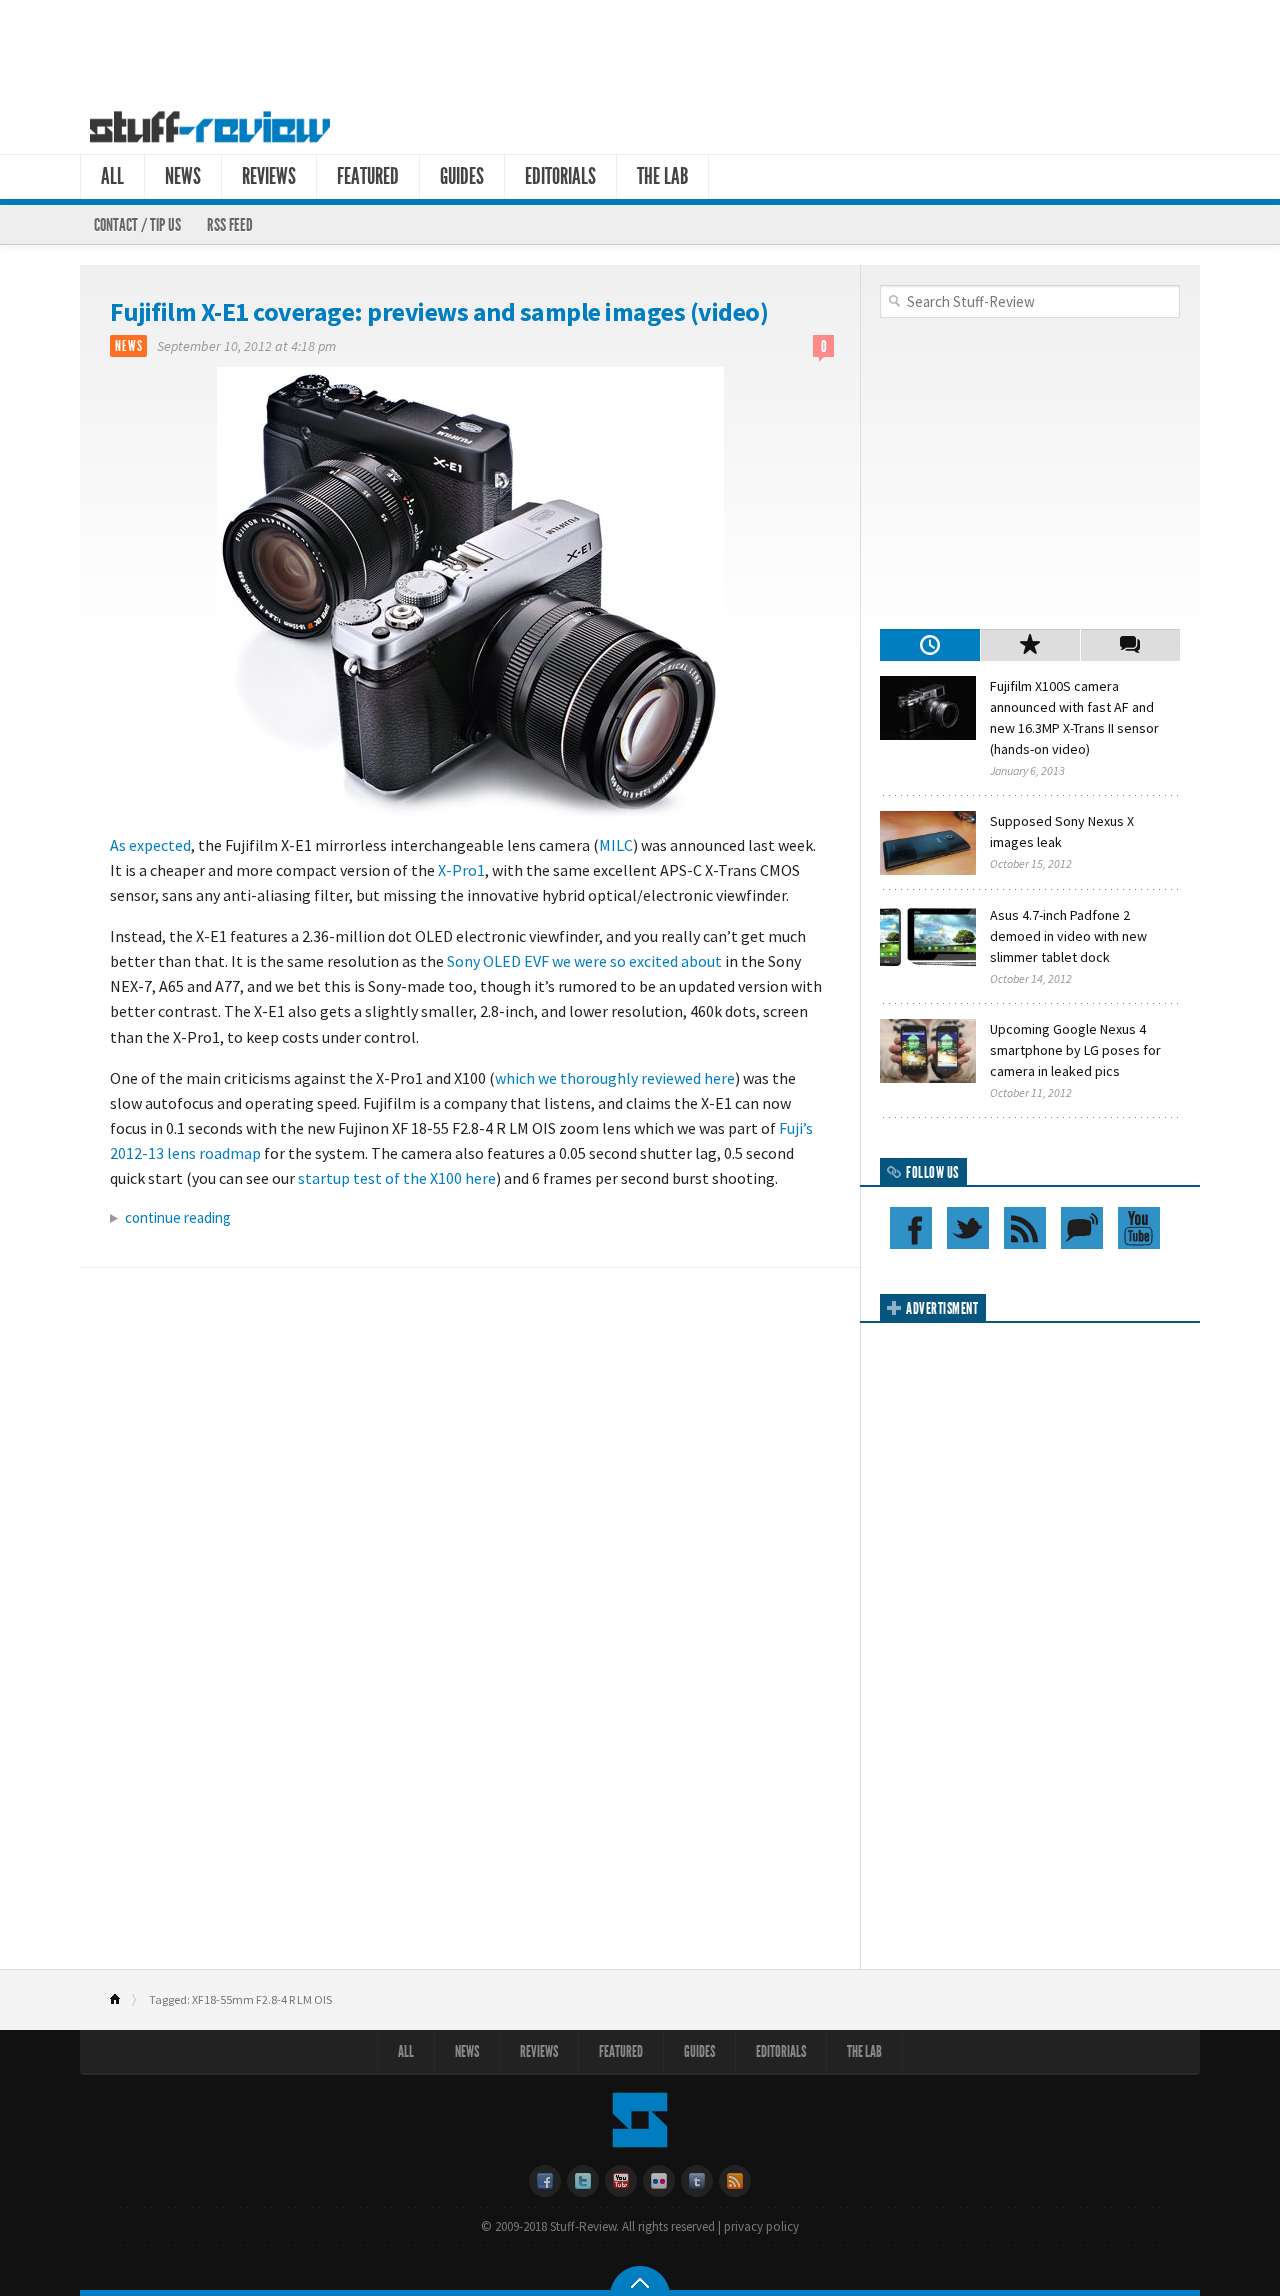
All (112, 176)
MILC (616, 845)
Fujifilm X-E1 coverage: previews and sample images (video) (439, 311)
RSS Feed (230, 225)
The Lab (662, 176)
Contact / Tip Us (137, 225)
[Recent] (930, 645)
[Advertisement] (640, 48)
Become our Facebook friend (911, 1228)
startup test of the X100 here (397, 1178)
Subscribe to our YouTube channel (1139, 1228)
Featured (368, 176)
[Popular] (1030, 645)
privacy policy (761, 2226)
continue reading (178, 1217)
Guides (462, 176)
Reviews (269, 176)
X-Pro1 (461, 870)
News (183, 176)
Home (123, 2000)
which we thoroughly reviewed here (615, 1078)
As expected (150, 845)
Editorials (560, 176)
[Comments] (1130, 645)
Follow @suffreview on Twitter (968, 1228)
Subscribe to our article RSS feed (1025, 1228)
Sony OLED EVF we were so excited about (584, 961)
